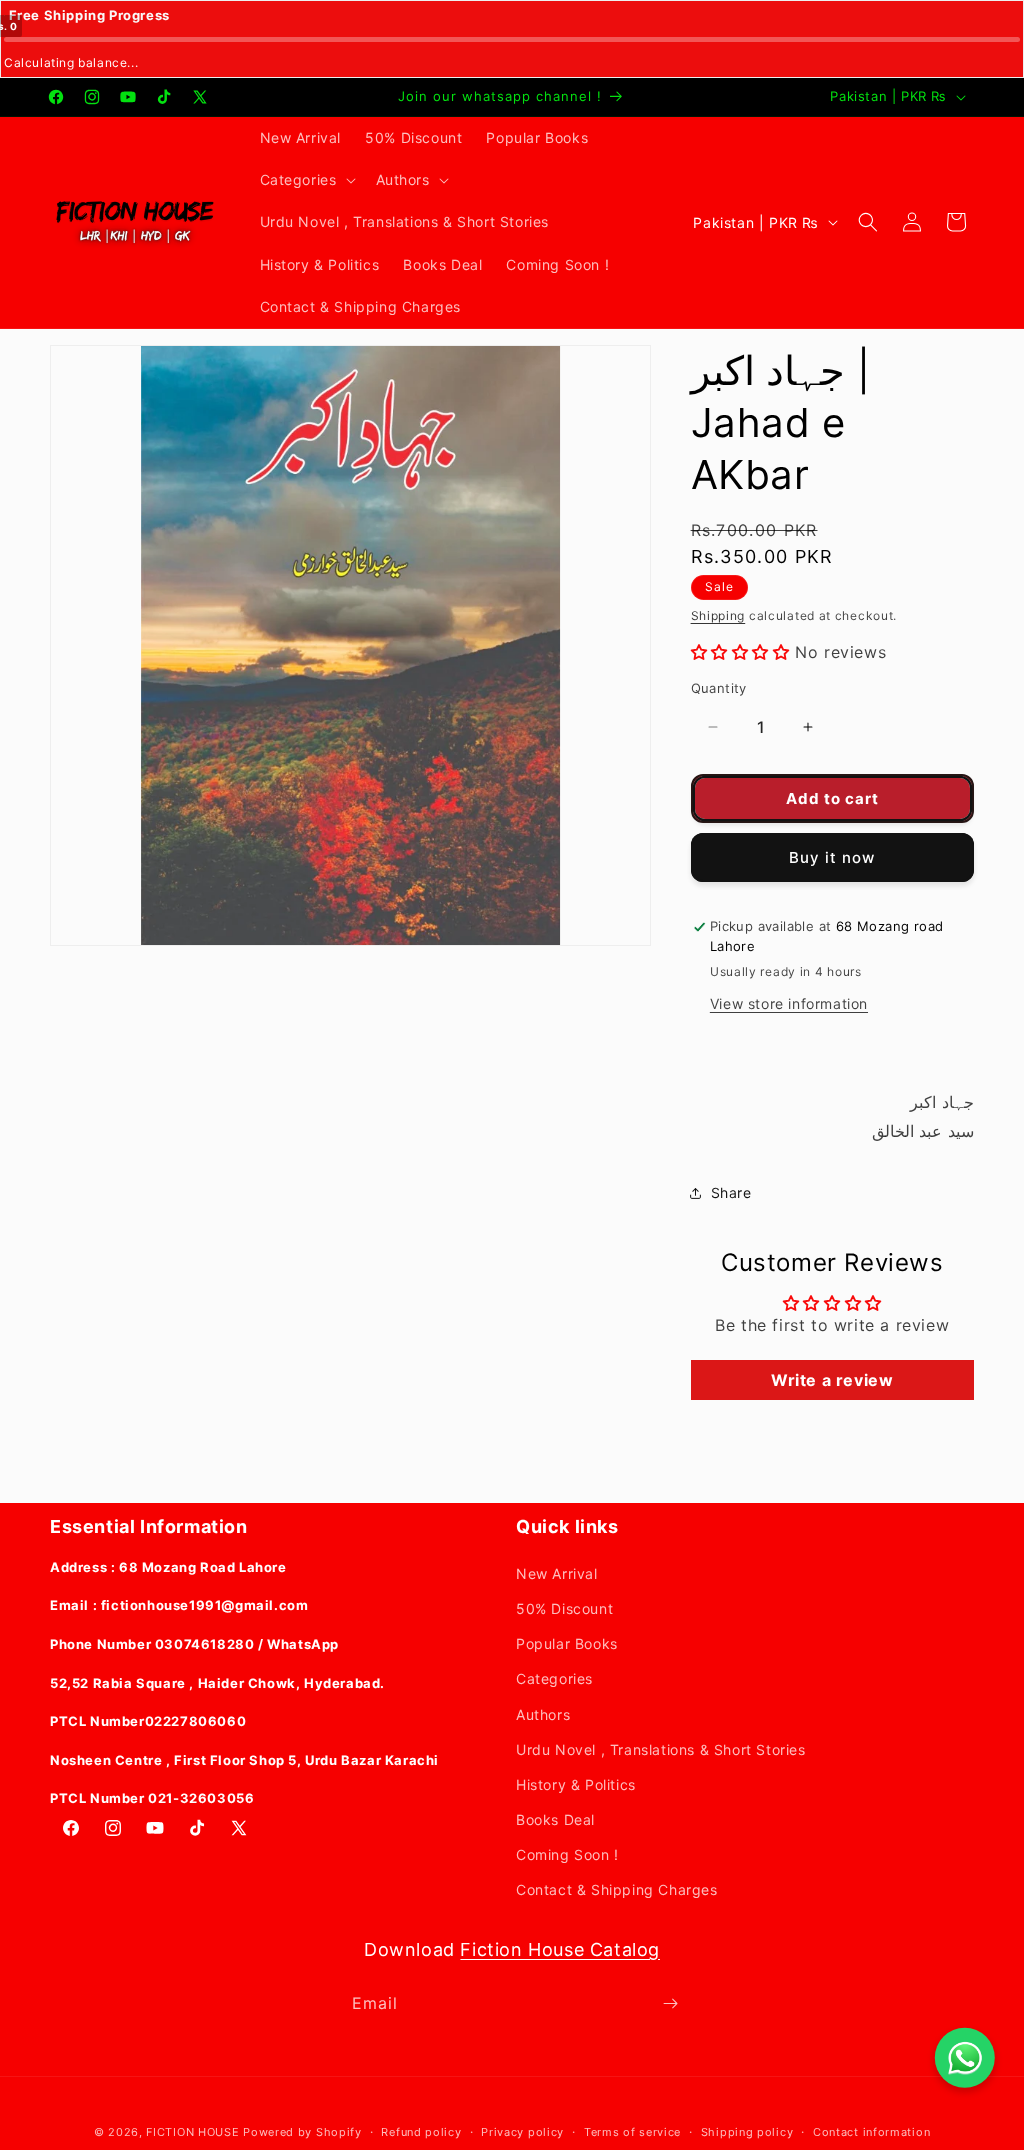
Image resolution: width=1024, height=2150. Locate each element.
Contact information (871, 2132)
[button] (306, 180)
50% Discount (564, 1608)
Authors (543, 1714)
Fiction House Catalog (560, 1949)
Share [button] (731, 1192)
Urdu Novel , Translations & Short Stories (661, 1749)
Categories (554, 1678)
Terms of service (632, 2132)
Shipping (718, 615)
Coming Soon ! (567, 1854)
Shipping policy (747, 2132)
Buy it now (832, 857)
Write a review (832, 1380)
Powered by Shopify (302, 2132)
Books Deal (555, 1819)
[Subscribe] (670, 2003)
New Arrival (557, 1573)
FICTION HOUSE (192, 2132)
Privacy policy (522, 2132)
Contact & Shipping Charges (617, 1889)
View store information (789, 1003)
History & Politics (576, 1784)
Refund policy (421, 2132)
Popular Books (567, 1643)
